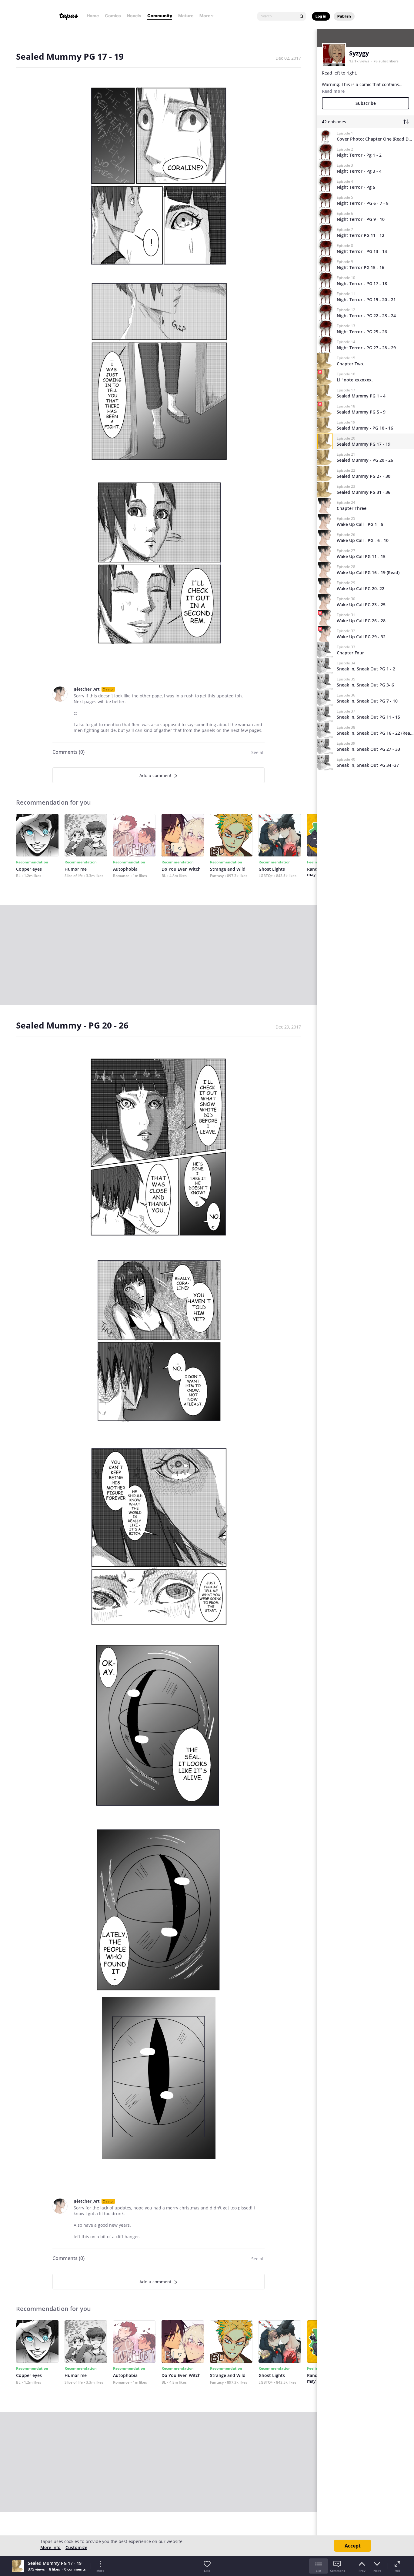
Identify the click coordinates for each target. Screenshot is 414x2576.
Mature (186, 16)
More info (50, 2547)
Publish (344, 16)
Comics (113, 16)
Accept (353, 2546)
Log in (321, 16)
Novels (134, 16)
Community (160, 16)
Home (93, 16)
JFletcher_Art (87, 689)
